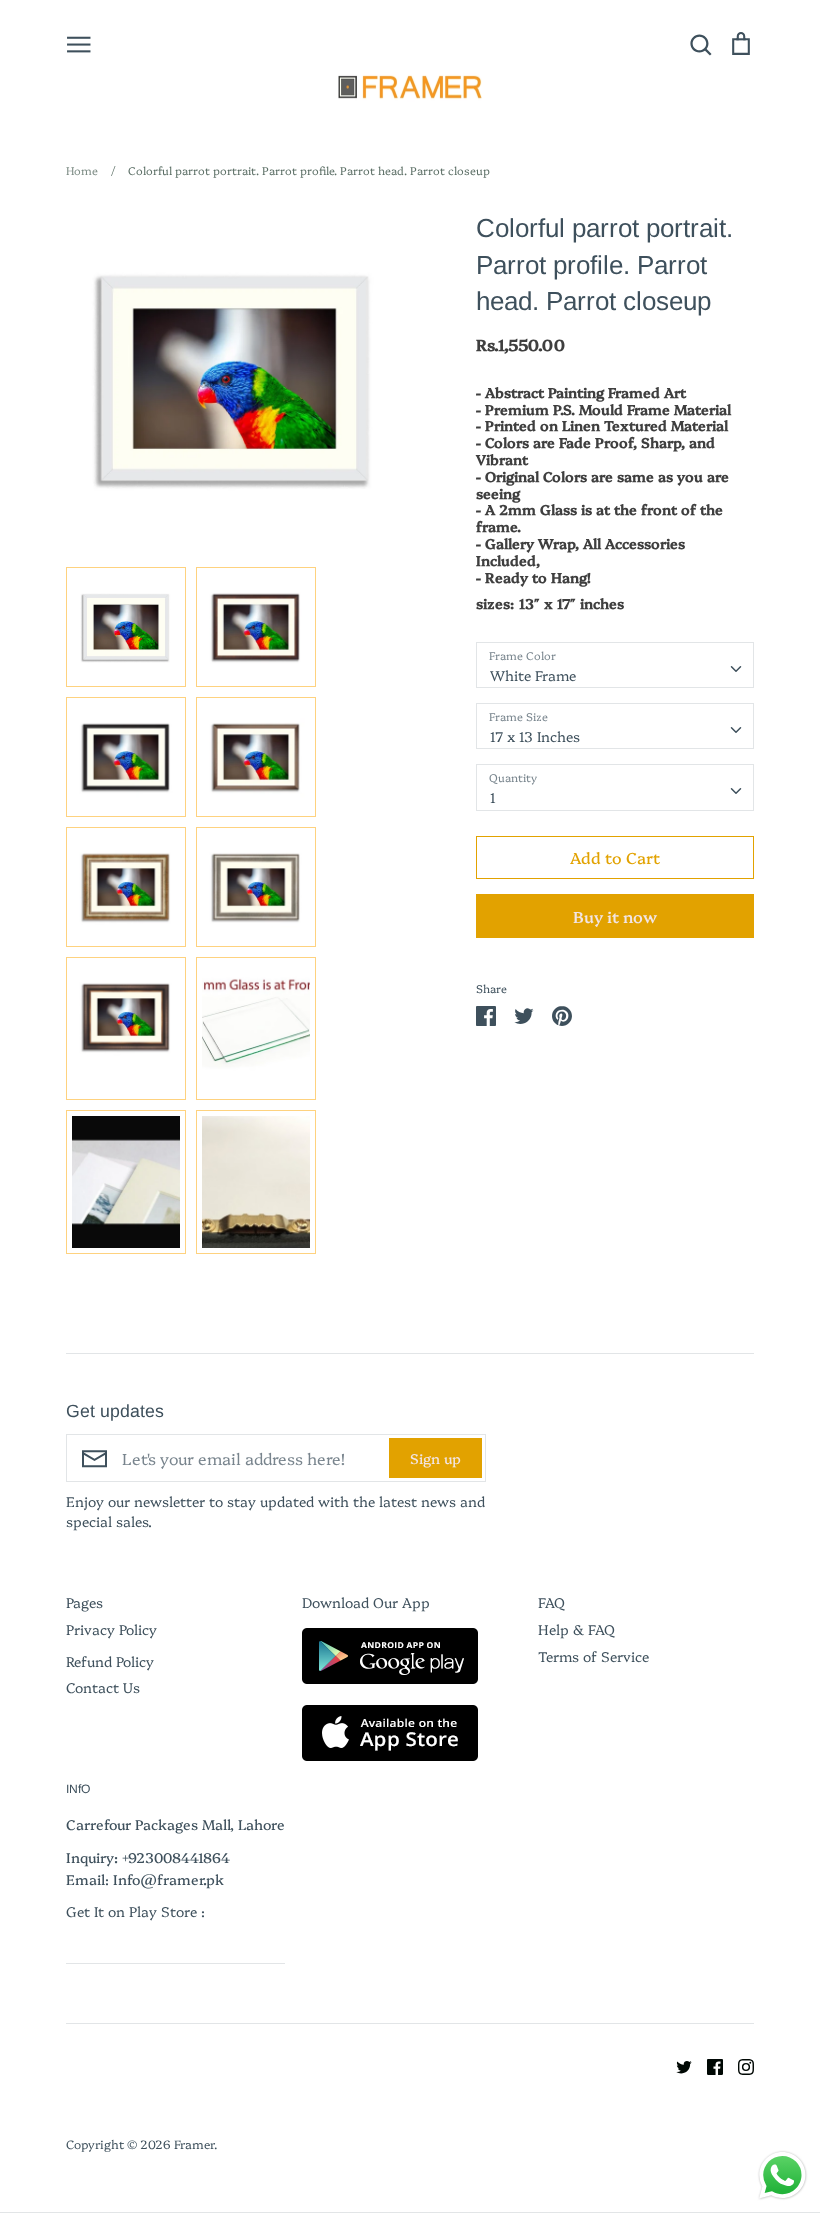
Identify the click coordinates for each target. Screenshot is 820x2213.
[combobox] (615, 665)
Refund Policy (110, 1661)
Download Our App (366, 1602)
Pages (84, 1602)
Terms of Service (593, 1656)
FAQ (551, 1602)
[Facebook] (707, 2065)
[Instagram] (738, 2065)
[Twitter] (676, 2065)
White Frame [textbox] (533, 675)
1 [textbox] (493, 797)
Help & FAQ (576, 1629)
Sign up (435, 1458)
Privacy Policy (111, 1629)
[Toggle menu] (79, 43)
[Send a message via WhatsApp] (782, 2175)
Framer (194, 2143)
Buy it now (615, 916)
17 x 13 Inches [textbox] (535, 736)
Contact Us (103, 1687)
